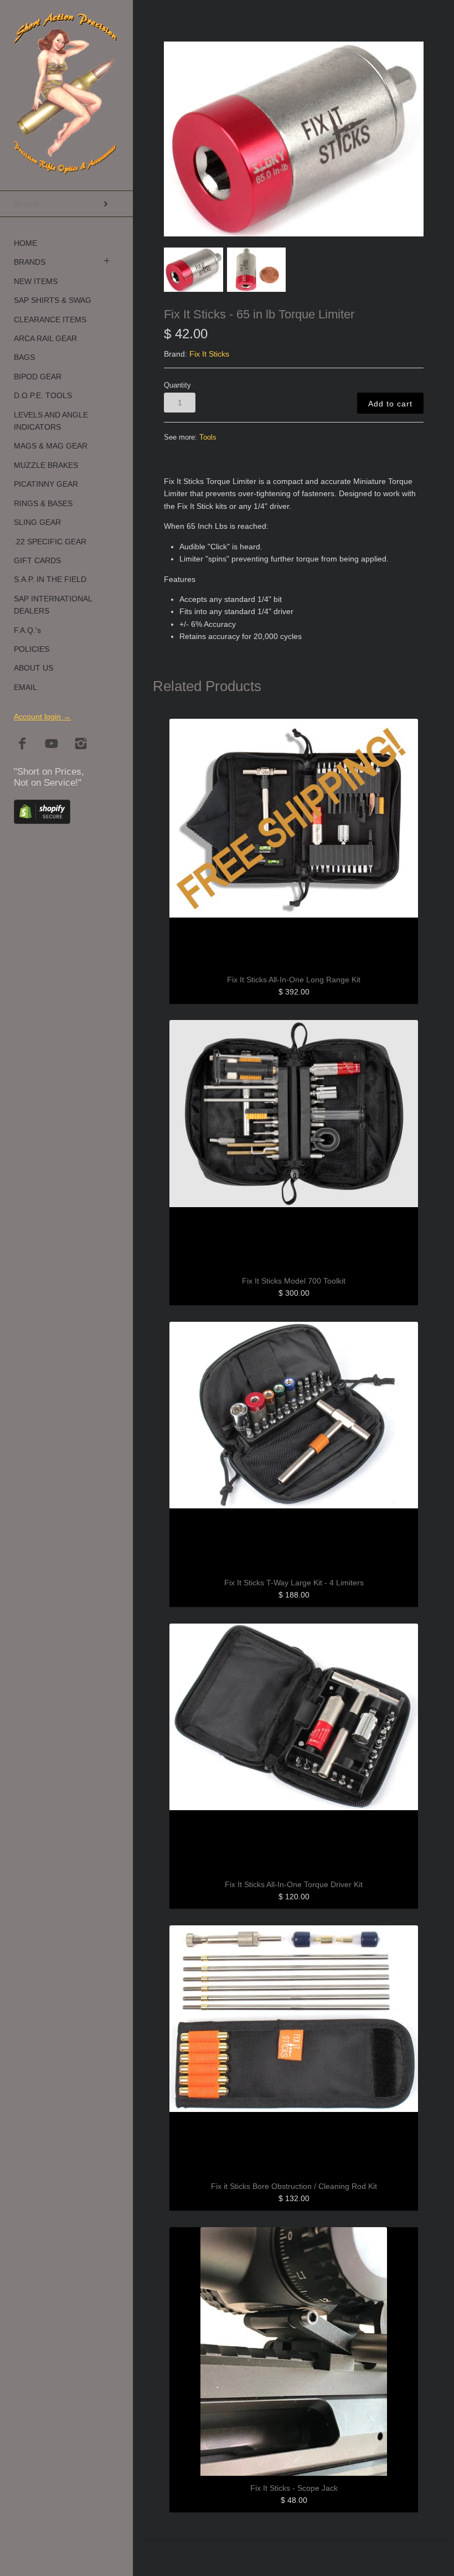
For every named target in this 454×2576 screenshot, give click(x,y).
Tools (208, 437)
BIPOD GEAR (38, 377)
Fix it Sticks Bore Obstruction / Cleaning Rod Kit (294, 2186)
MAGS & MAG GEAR (51, 446)
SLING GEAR (37, 522)
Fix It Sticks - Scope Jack (294, 2488)
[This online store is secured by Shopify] (42, 821)
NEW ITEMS (36, 281)
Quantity (177, 385)
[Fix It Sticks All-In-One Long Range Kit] (294, 843)
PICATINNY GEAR (46, 484)
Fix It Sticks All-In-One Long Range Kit (294, 980)
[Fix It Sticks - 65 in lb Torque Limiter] (294, 139)
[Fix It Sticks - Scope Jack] (294, 2351)
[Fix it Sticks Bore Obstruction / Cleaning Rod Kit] (294, 2050)
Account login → (42, 717)
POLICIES (32, 649)
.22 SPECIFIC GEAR (50, 542)
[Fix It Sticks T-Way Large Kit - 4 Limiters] (294, 1446)
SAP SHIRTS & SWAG (53, 300)
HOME (25, 243)
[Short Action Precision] (66, 25)
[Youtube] (52, 745)
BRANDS (30, 262)
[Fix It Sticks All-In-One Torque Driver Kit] (294, 1748)
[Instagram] (81, 745)
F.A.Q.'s (27, 630)
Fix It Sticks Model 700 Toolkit (294, 1281)
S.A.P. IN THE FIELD (50, 579)
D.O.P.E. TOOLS (43, 395)
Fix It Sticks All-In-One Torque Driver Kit (294, 1884)
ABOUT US (33, 668)
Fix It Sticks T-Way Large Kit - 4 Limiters (294, 1583)
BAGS (24, 357)
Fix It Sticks (209, 354)
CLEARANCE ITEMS (50, 320)
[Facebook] (22, 745)
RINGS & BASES (43, 503)
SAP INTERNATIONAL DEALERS (53, 605)
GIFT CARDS (37, 560)
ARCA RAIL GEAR (45, 338)
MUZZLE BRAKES (46, 465)
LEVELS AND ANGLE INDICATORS (51, 421)
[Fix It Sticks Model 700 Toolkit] (294, 1144)
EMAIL (25, 687)
